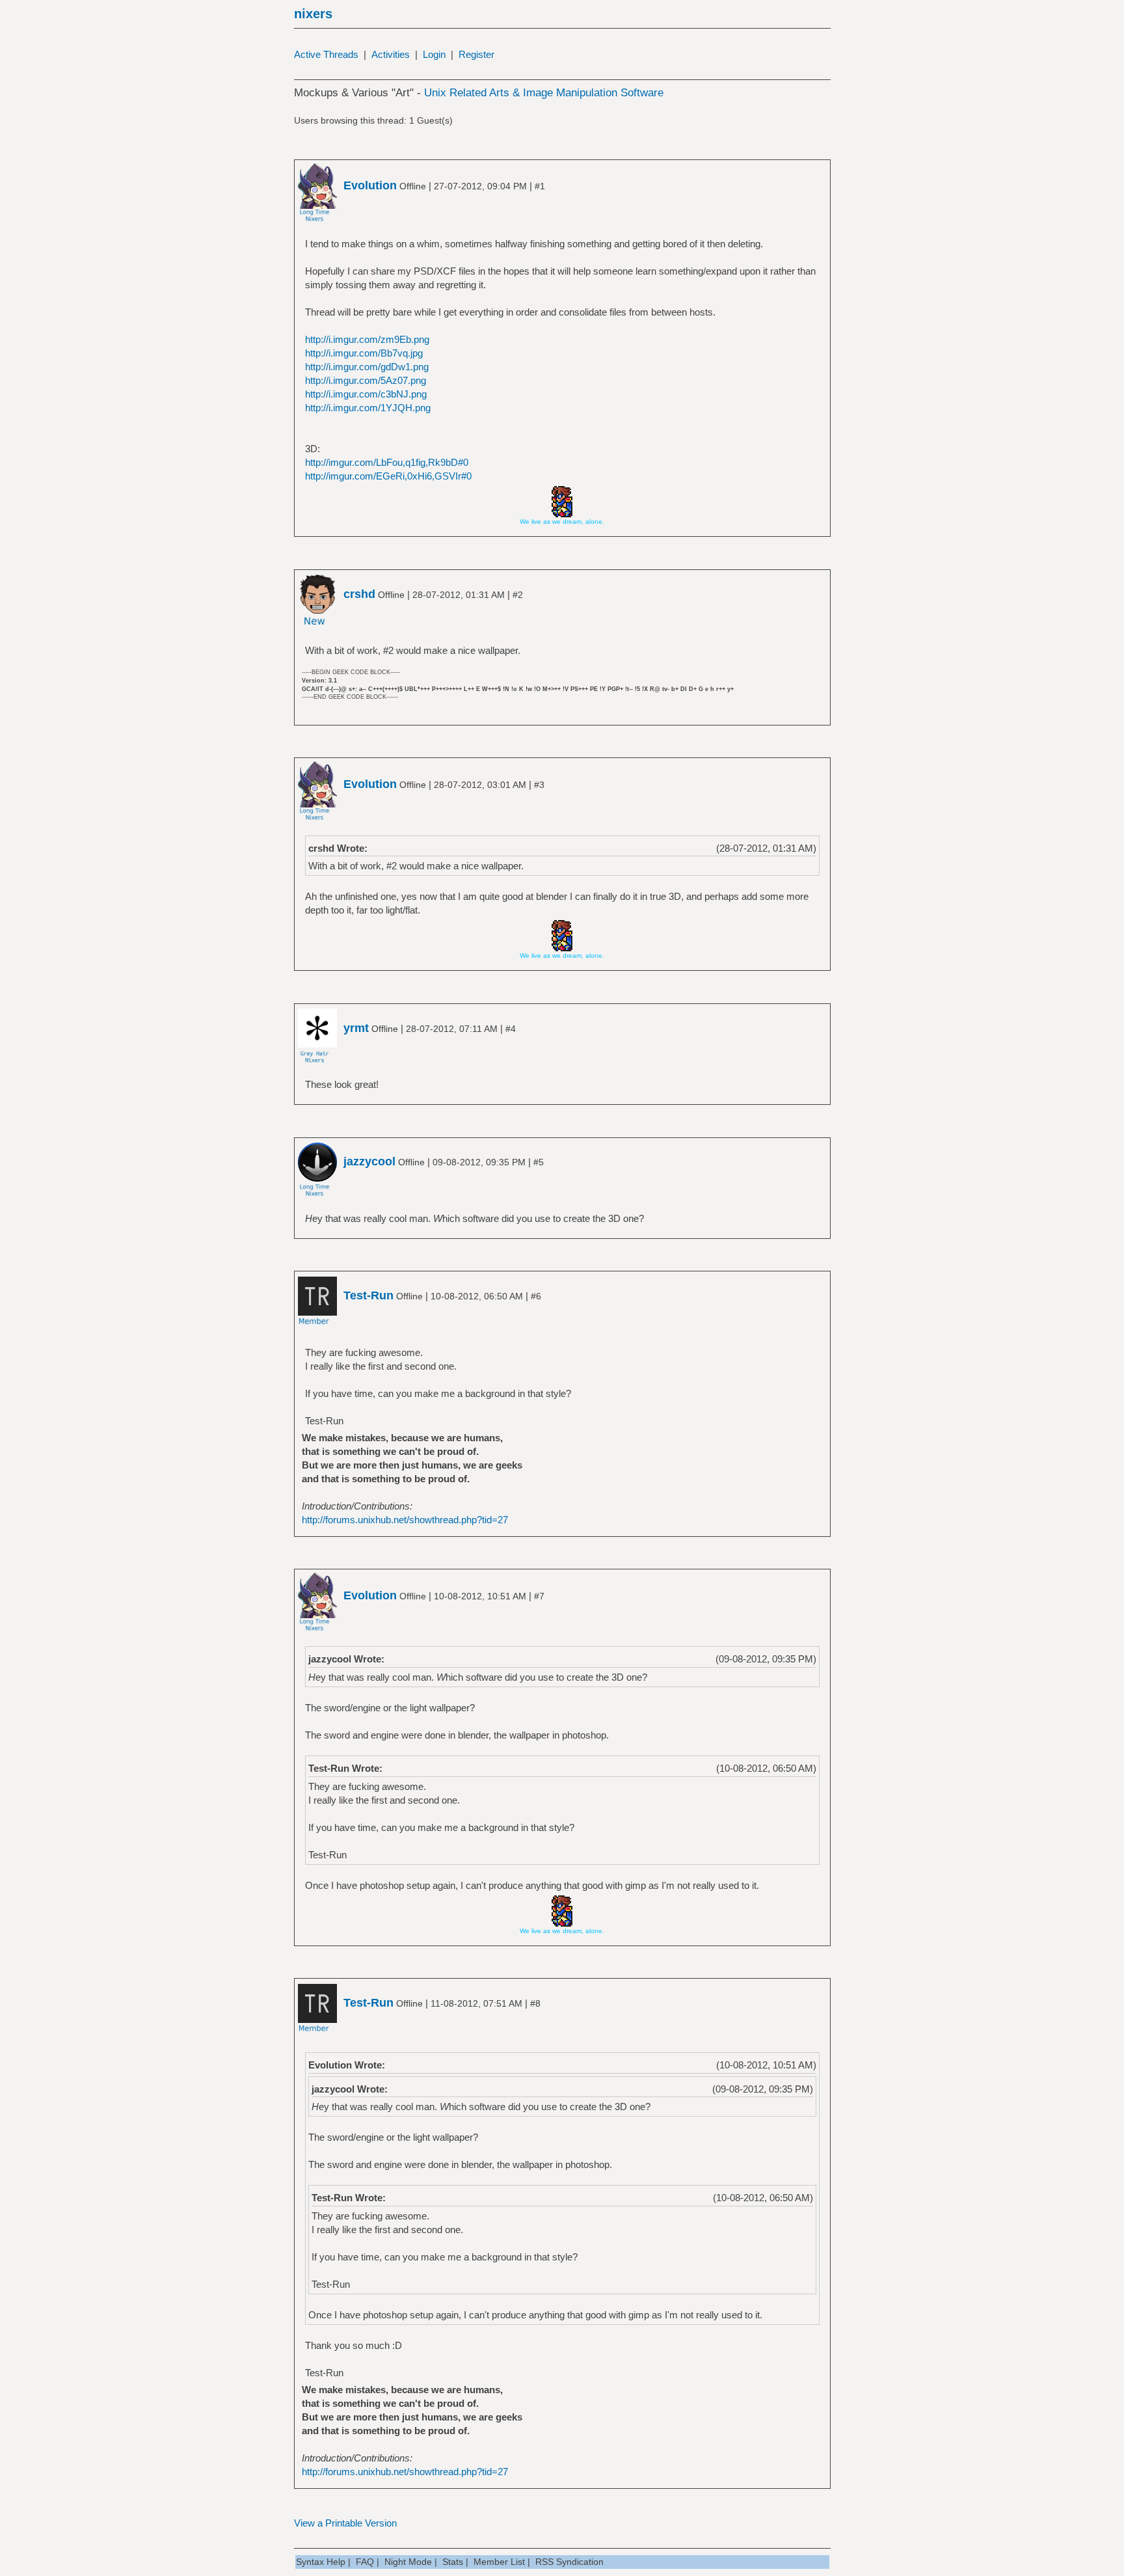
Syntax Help (321, 2562)
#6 (536, 1296)
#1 (540, 186)
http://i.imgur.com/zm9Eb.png (367, 339)
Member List (499, 2562)
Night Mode (408, 2562)
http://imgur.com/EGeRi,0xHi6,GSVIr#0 (388, 476)
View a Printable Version (345, 2523)
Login (434, 54)
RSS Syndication (569, 2562)
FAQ (365, 2562)
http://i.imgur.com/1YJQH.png (368, 408)
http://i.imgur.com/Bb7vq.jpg (364, 353)
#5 (539, 1162)
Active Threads (326, 54)
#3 (539, 785)
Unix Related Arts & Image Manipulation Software (544, 93)
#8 (535, 2003)
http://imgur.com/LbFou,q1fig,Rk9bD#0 (387, 462)
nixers (313, 14)
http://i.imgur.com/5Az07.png (366, 380)
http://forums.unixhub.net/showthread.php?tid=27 (405, 1520)
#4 (511, 1029)
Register (476, 54)
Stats (453, 2562)
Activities (391, 54)
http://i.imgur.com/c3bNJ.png (366, 394)
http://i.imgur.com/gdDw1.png (367, 367)
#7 (539, 1596)
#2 (518, 595)
